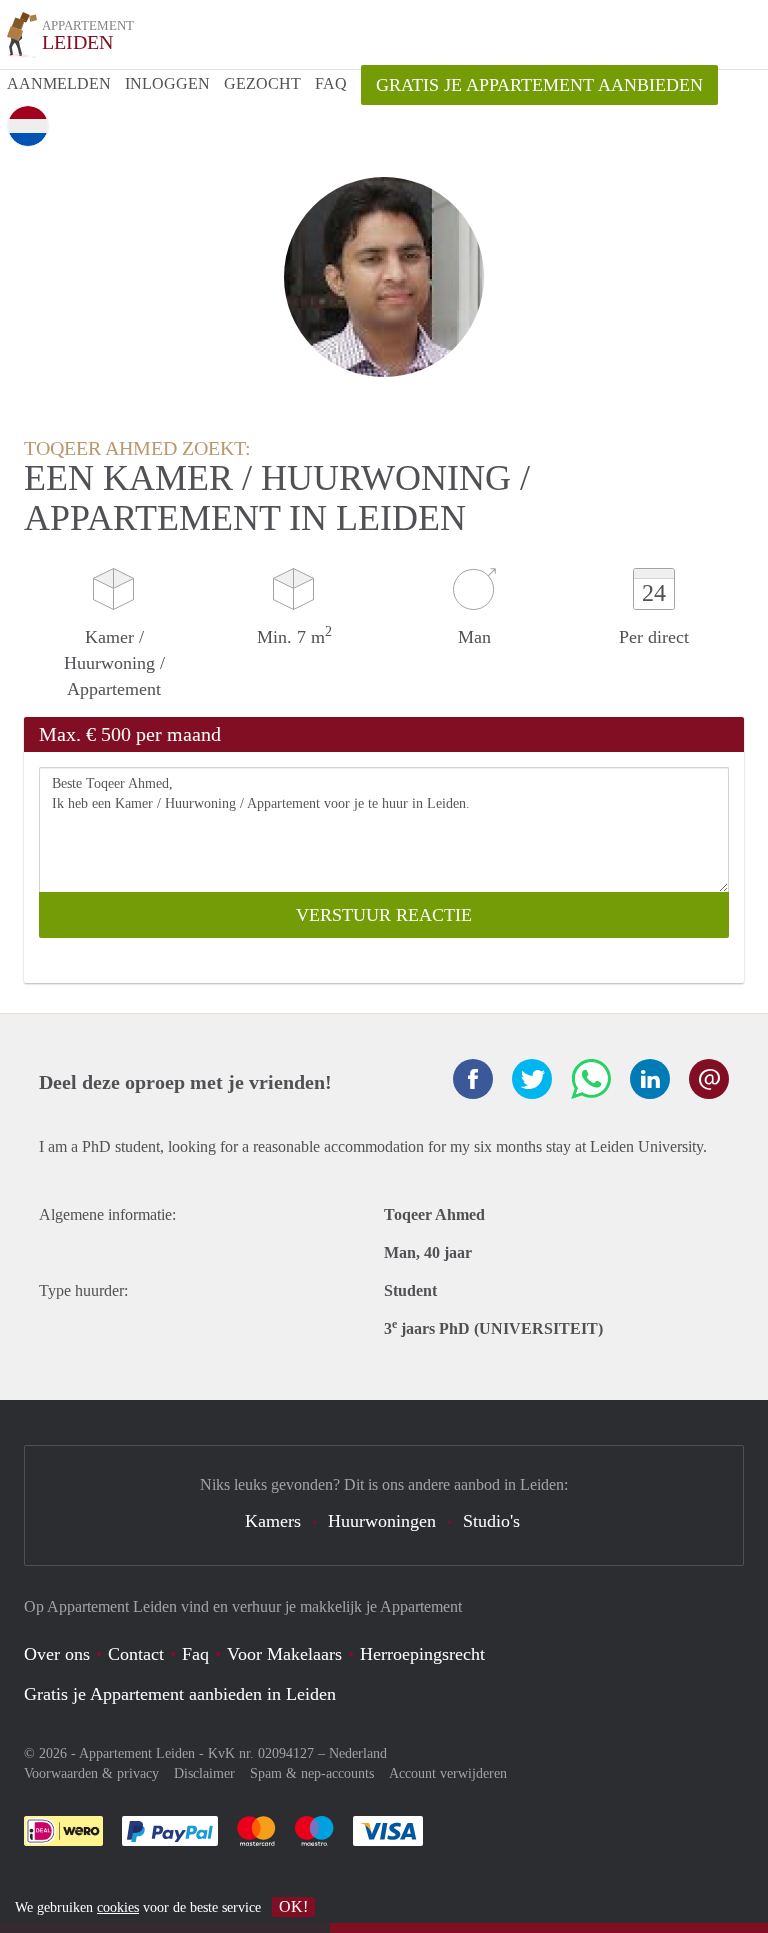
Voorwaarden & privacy (91, 1773)
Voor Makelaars (284, 1654)
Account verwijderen (448, 1773)
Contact (136, 1654)
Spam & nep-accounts (312, 1773)
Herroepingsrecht (422, 1654)
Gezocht (262, 83)
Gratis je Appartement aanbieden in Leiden (180, 1694)
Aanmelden (59, 83)
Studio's (491, 1521)
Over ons (57, 1654)
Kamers (273, 1521)
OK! (293, 1906)
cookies (118, 1907)
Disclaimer (204, 1773)
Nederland (358, 1753)
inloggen (167, 83)
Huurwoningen (382, 1521)
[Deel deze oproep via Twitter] (532, 1079)
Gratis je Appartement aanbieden (539, 85)
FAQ (331, 83)
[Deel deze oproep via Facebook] (473, 1079)
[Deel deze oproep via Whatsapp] (591, 1079)
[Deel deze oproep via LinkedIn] (650, 1079)
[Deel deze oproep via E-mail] (709, 1079)
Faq (195, 1654)
